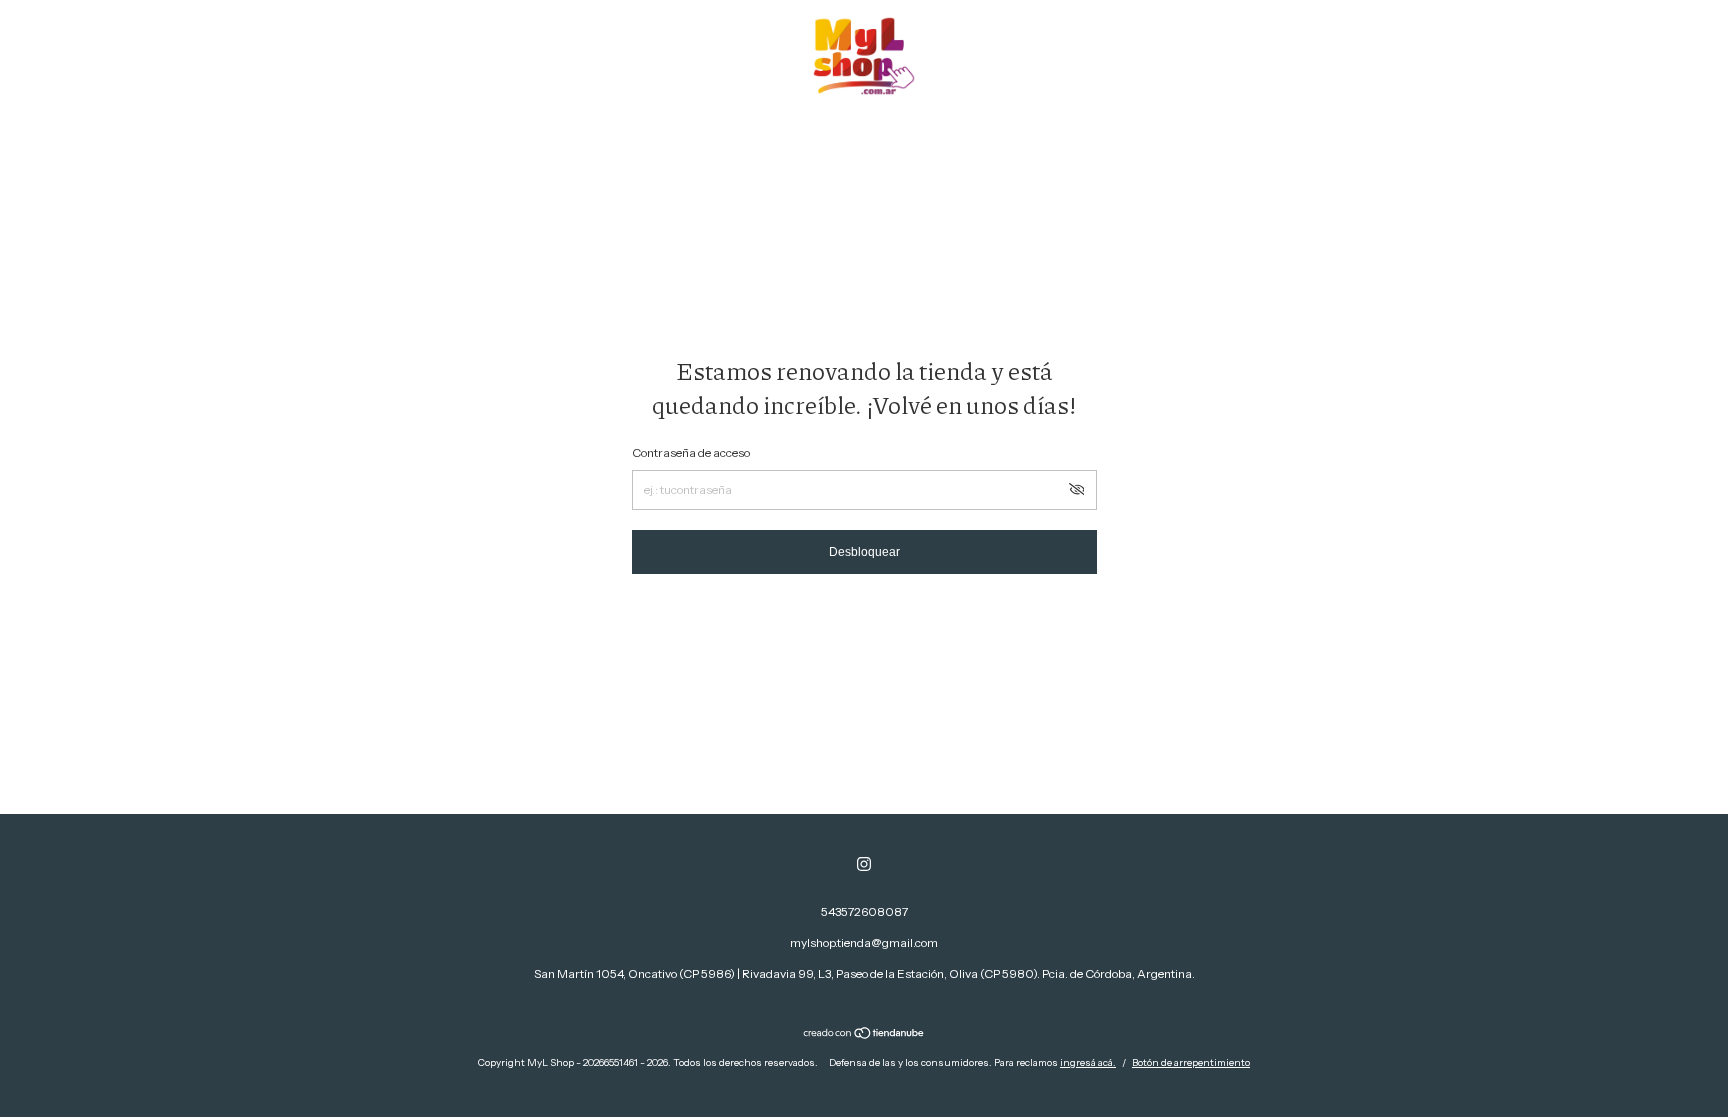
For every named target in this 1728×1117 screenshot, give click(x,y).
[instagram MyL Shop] (864, 864)
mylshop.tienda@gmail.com (864, 942)
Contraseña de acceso (691, 452)
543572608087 (864, 911)
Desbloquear (864, 552)
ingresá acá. (1088, 1062)
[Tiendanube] (864, 1035)
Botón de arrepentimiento (1191, 1062)
